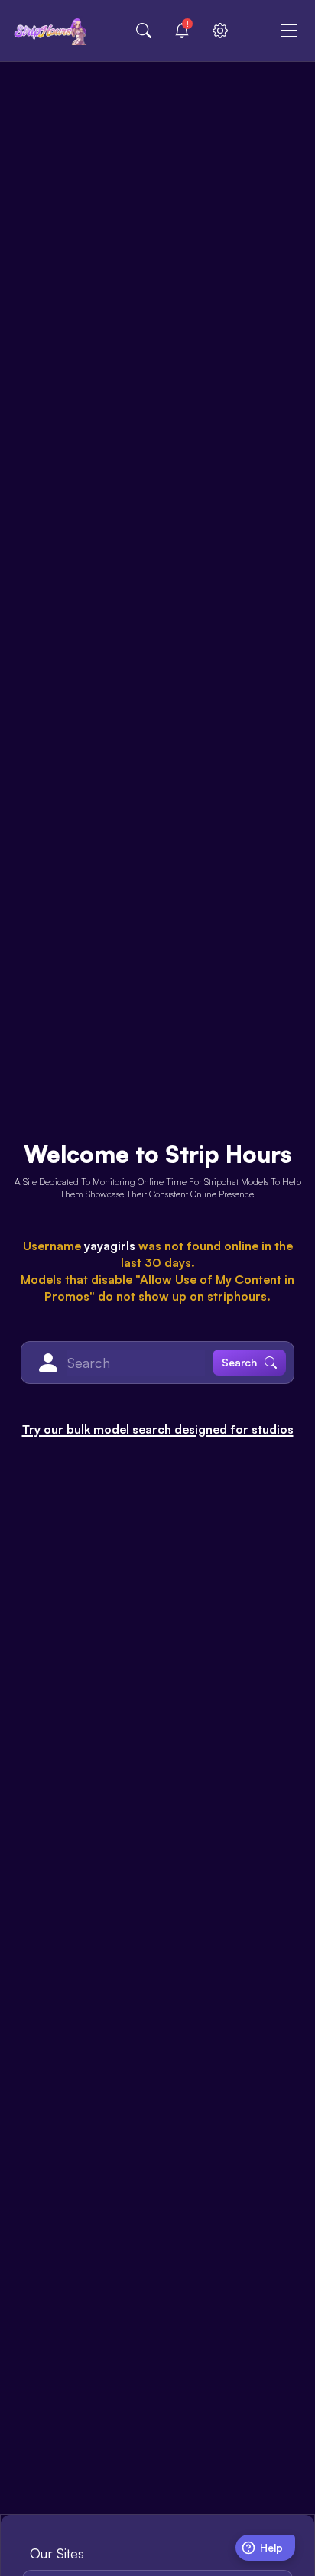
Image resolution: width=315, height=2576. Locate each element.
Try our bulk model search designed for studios (158, 1429)
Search (239, 1362)
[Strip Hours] (50, 31)
